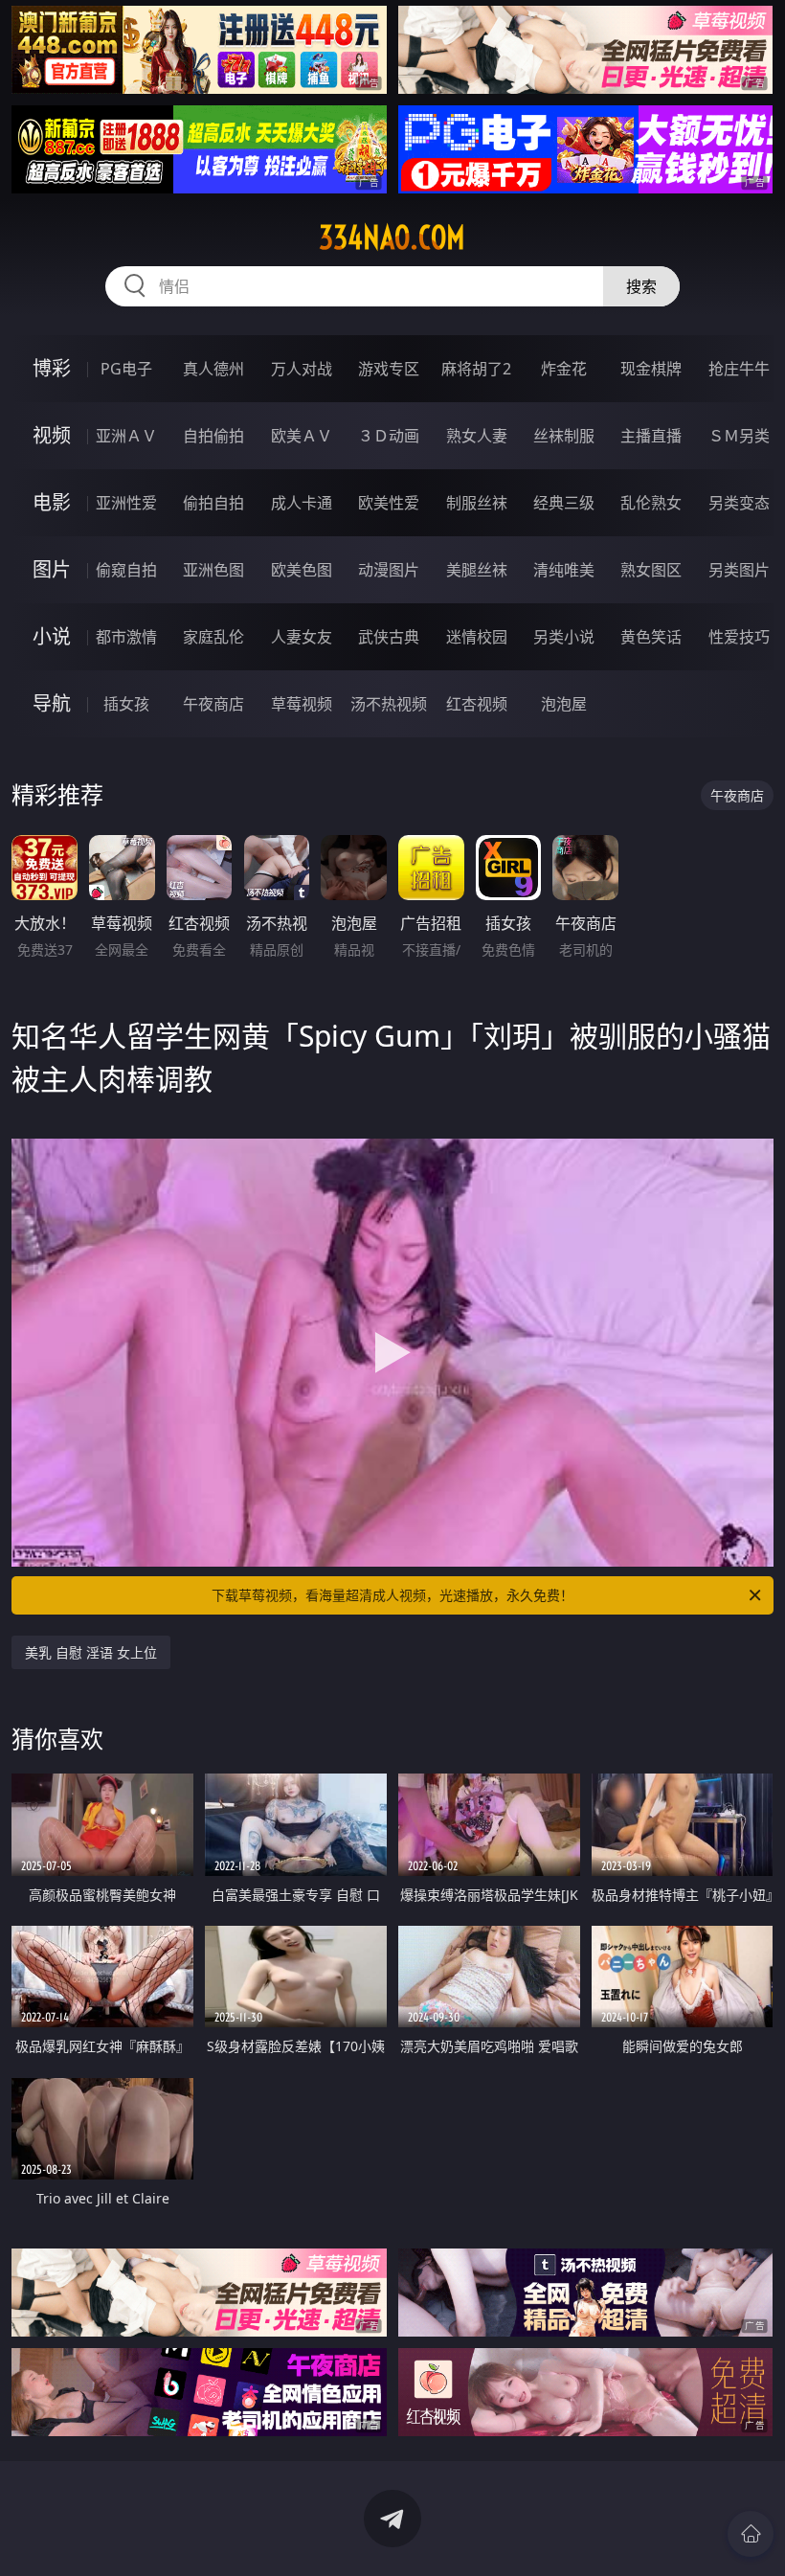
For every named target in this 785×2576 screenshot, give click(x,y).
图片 (52, 569)
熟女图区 (651, 570)
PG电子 (126, 369)
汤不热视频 (389, 704)
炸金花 (564, 369)
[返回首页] (751, 2534)
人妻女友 (302, 637)
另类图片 (739, 570)
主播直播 (651, 436)
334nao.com (392, 237)
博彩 (52, 368)
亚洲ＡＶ (126, 436)
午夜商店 (213, 704)
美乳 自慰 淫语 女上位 (91, 1652)
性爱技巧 (739, 637)
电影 (52, 502)
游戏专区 (389, 369)
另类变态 (739, 503)
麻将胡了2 (476, 369)
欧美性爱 (389, 503)
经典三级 (564, 503)
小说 (52, 636)
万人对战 (302, 369)
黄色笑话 (651, 637)
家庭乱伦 (213, 637)
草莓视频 (302, 704)
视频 (52, 435)
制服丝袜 (477, 503)
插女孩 (126, 704)
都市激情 (126, 637)
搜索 (641, 286)
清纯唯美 (564, 570)
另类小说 (564, 637)
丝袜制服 (564, 436)
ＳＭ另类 (739, 436)
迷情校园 (477, 637)
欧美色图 (302, 570)
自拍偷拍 (213, 436)
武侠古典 (389, 637)
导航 (52, 703)
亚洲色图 (213, 570)
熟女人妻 (477, 436)
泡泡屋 (564, 704)
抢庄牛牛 (739, 369)
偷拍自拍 (213, 503)
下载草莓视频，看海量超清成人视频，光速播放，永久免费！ (392, 1595)
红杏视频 (477, 704)
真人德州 (213, 369)
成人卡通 (302, 503)
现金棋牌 (651, 369)
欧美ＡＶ (302, 436)
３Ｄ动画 (389, 436)
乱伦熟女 (651, 503)
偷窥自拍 (126, 570)
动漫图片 (389, 570)
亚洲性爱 (126, 503)
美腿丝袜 (477, 570)
